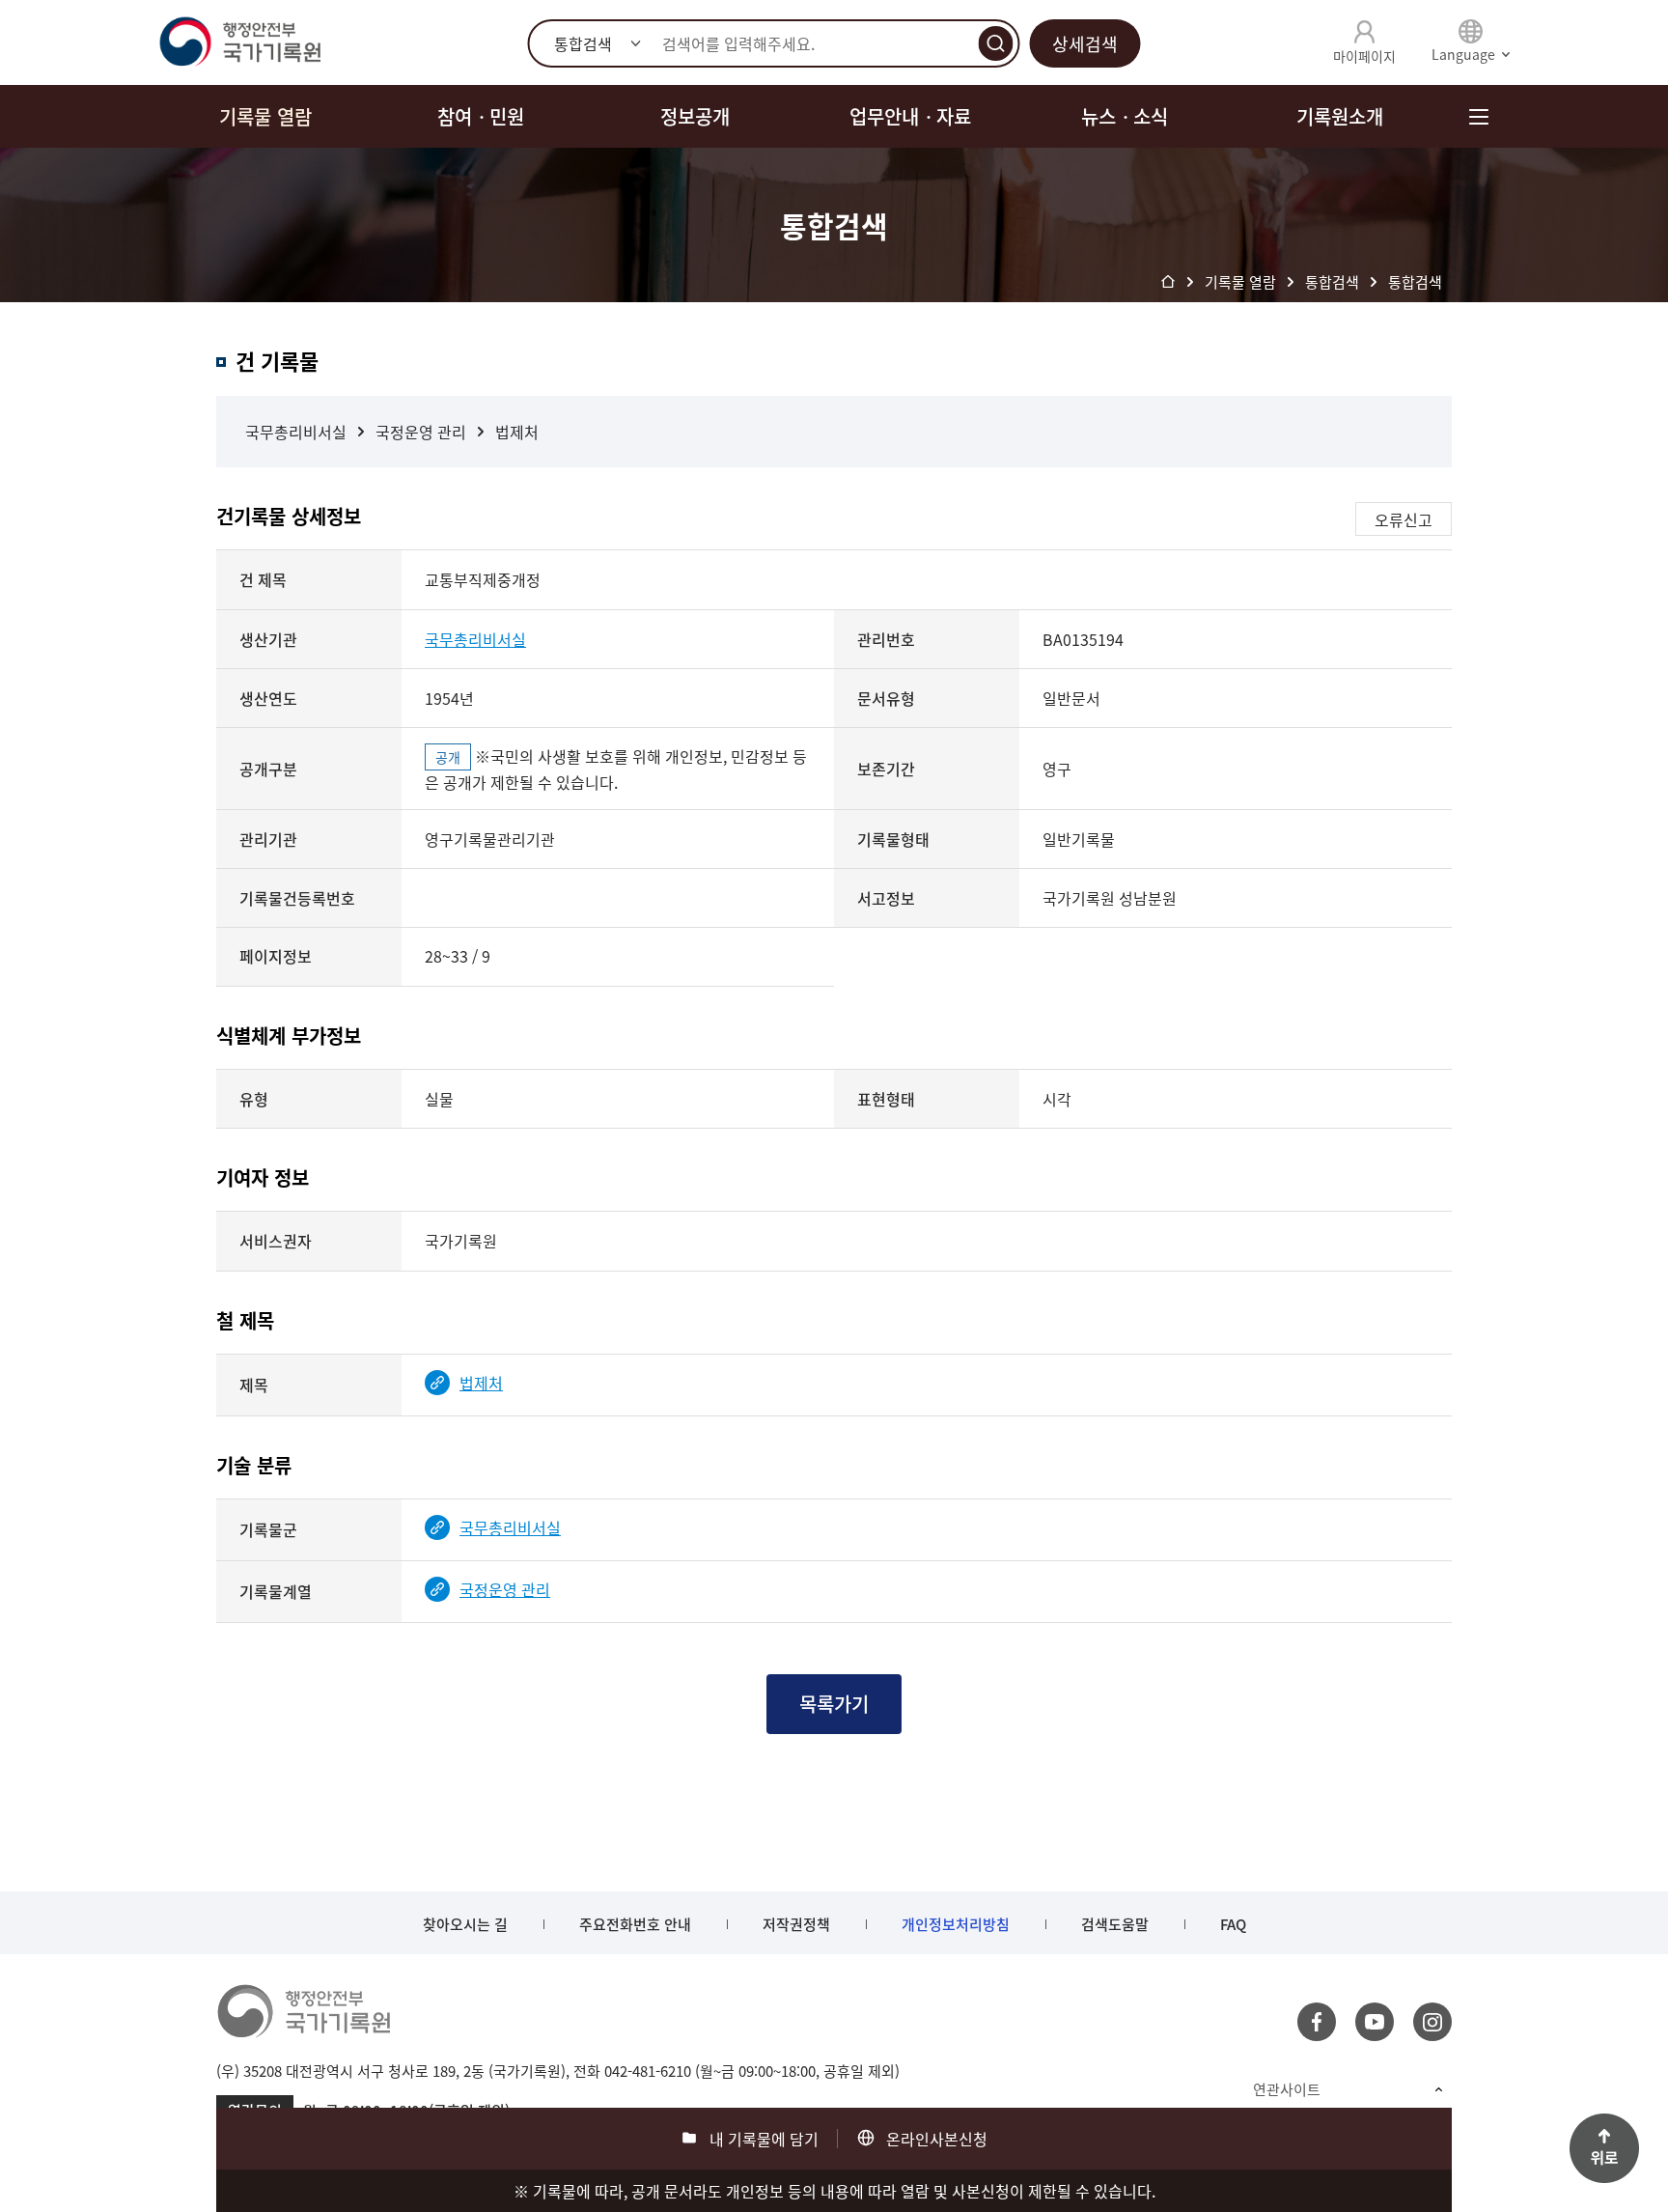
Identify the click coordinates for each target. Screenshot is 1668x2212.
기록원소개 (1340, 116)
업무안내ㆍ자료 (910, 116)
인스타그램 (1432, 2022)
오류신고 (1404, 519)
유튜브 (1375, 2022)
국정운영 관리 (421, 432)
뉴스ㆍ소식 (1125, 116)
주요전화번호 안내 (635, 1924)
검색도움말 (1115, 1924)
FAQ (1233, 1924)
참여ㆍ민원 (481, 116)
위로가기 (1604, 2148)
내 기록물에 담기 (764, 2139)
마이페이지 (1364, 56)
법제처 (517, 432)
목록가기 (834, 1704)
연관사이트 (1287, 2089)
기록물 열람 (265, 116)
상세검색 (1085, 44)
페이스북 (1317, 2022)
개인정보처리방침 (956, 1924)
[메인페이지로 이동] (239, 42)
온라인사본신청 (937, 2139)
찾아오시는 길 (465, 1924)
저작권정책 (796, 1924)
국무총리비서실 (296, 432)
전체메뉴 (1478, 116)
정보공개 (695, 116)
